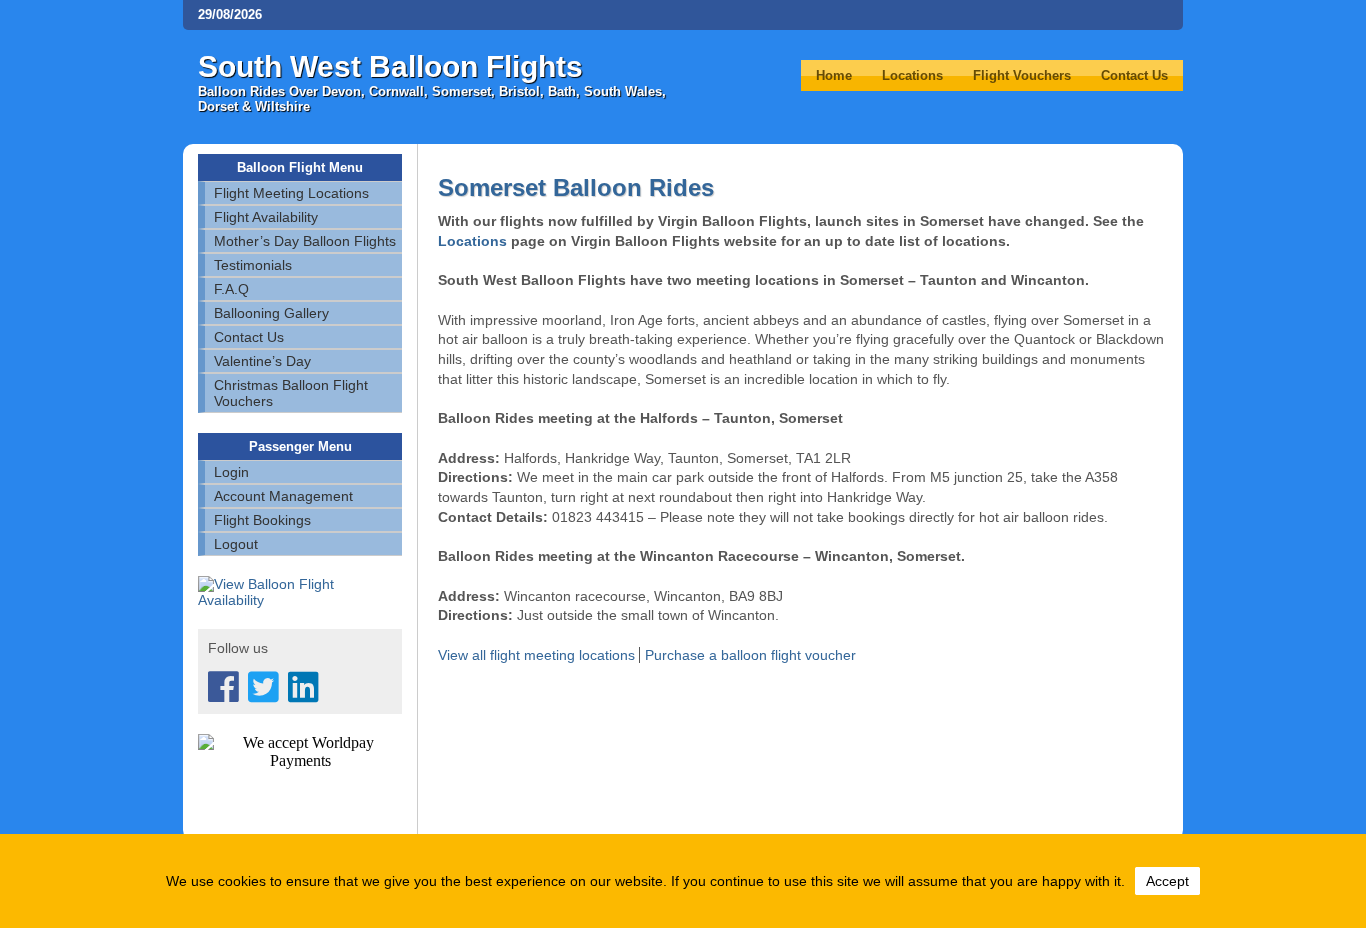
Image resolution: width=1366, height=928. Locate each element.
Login (231, 472)
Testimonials (253, 265)
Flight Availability (266, 217)
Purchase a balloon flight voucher (750, 655)
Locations (912, 75)
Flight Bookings (262, 520)
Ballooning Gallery (271, 313)
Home (834, 75)
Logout (236, 544)
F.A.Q (231, 289)
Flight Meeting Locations (291, 193)
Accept (1167, 881)
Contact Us (1134, 75)
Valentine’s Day (262, 361)
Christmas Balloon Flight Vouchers (291, 393)
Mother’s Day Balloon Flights (305, 241)
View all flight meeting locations (538, 655)
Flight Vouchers (1022, 75)
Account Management (283, 496)
